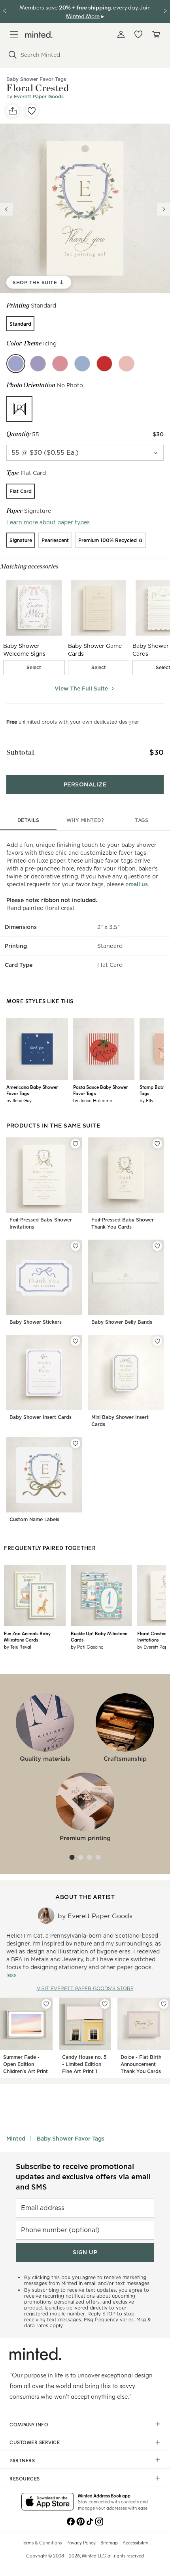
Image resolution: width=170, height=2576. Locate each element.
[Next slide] (164, 209)
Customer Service (35, 2442)
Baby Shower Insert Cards (41, 1417)
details (28, 820)
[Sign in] (121, 34)
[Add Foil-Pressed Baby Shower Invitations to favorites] (76, 1144)
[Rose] (127, 364)
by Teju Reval (18, 1647)
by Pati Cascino (87, 1647)
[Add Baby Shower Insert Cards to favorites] (76, 1341)
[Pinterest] (80, 2521)
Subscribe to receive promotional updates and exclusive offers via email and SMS (83, 2177)
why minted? (85, 820)
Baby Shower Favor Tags (71, 2139)
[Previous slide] (6, 209)
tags (142, 820)
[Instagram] (99, 2521)
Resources (25, 2478)
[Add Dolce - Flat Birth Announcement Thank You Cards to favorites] (164, 2004)
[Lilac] (38, 364)
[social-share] (13, 111)
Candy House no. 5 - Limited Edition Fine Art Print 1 (84, 2064)
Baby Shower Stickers (36, 1322)
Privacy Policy (81, 2542)
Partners (22, 2460)
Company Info (29, 2424)
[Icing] (16, 364)
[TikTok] (90, 2521)
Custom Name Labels (34, 1519)
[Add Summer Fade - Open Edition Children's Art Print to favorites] (46, 2004)
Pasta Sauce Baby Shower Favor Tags (100, 1090)
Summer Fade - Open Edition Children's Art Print (25, 2064)
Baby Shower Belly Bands (122, 1322)
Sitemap (109, 2542)
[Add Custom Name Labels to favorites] (76, 1443)
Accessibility (135, 2542)
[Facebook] (71, 2521)
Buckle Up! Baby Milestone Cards (99, 1636)
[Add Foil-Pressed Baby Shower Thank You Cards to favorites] (157, 1144)
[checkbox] (34, 668)
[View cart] (156, 34)
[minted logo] (39, 35)
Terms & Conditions (42, 2542)
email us (137, 884)
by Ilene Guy (19, 1100)
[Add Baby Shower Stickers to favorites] (76, 1246)
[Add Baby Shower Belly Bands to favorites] (157, 1246)
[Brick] (104, 364)
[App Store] (48, 2502)
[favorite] (32, 111)
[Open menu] (14, 34)
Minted (16, 2139)
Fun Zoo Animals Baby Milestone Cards (27, 1636)
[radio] (20, 324)
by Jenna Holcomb (93, 1100)
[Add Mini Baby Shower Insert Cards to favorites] (157, 1341)
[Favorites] (138, 34)
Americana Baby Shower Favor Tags (32, 1090)
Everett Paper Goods (39, 97)
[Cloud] (82, 364)
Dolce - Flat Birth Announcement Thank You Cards (141, 2064)
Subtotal (20, 752)
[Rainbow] (60, 364)
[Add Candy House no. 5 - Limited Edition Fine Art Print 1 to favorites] (105, 2004)
